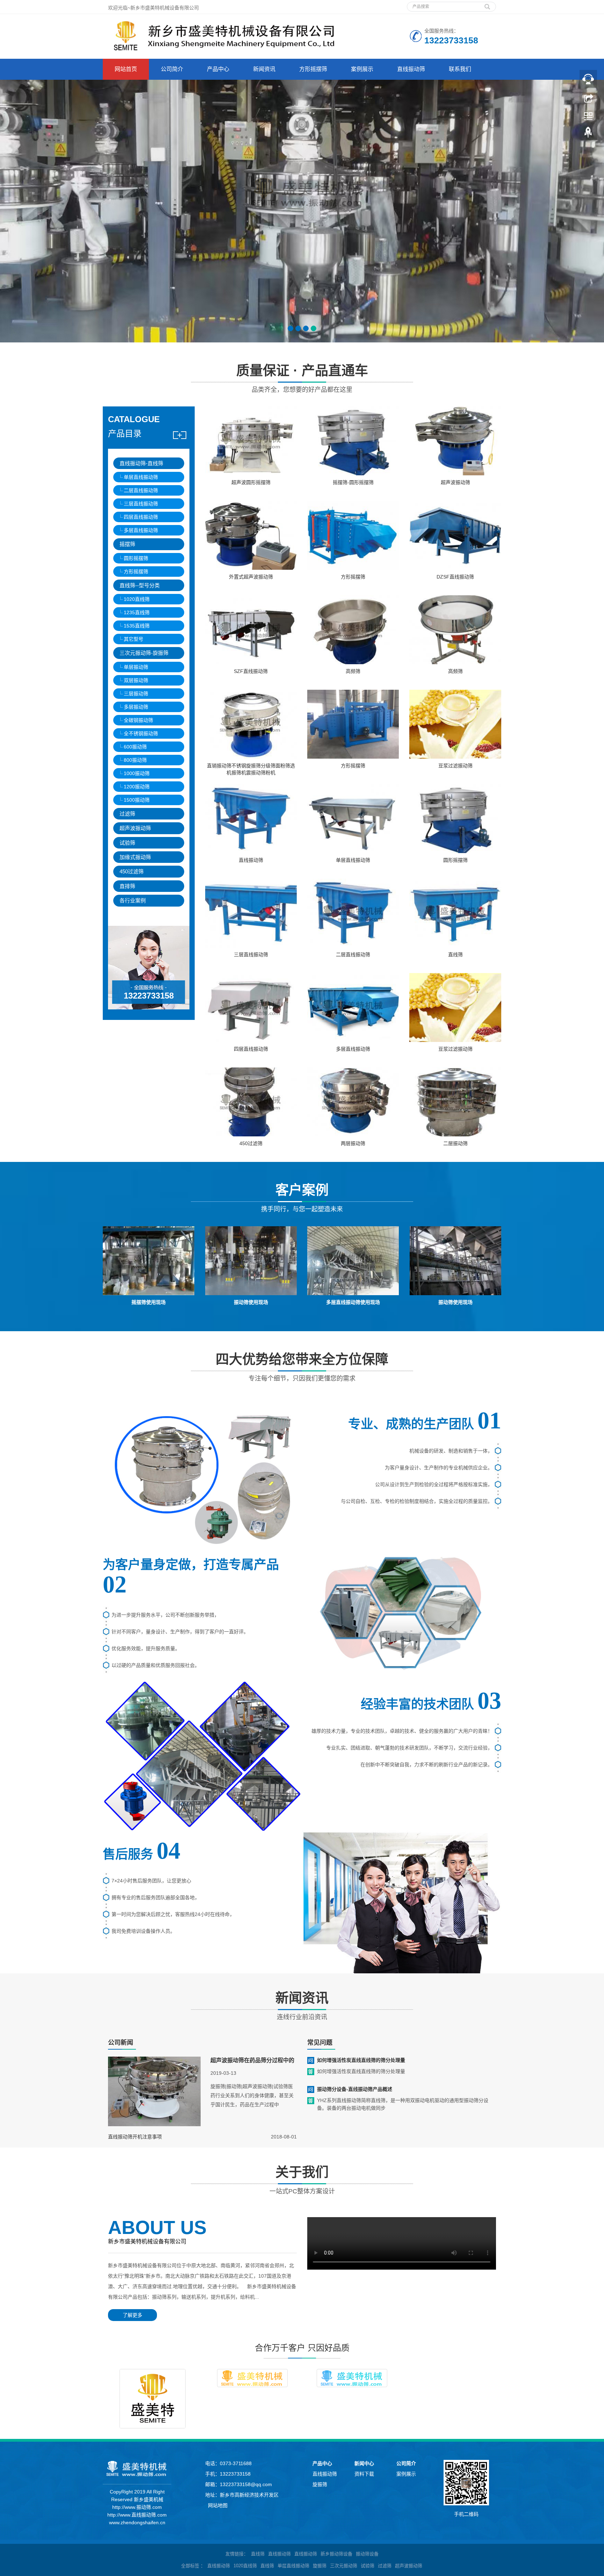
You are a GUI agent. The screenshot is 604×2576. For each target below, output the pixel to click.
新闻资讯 (264, 69)
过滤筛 (127, 814)
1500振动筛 (137, 800)
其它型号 (134, 639)
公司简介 (172, 69)
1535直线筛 (137, 626)
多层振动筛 (136, 707)
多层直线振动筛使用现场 (353, 1302)
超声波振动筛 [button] (409, 2566)
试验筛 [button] (368, 2566)
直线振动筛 (411, 69)
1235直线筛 (137, 612)
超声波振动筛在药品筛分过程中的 (252, 2060)
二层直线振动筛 (141, 490)
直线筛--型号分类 (140, 585)
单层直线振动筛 (141, 477)
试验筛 (127, 843)
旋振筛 (320, 2484)
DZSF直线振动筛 (455, 577)
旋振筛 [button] (320, 2566)
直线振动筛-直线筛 (141, 463)
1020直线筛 (137, 599)
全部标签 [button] (190, 2566)
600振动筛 (135, 747)
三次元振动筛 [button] (344, 2566)
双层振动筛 (136, 680)
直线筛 (455, 955)
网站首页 (126, 69)
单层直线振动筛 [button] (293, 2566)
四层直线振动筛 (141, 517)
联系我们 (460, 69)
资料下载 (364, 2474)
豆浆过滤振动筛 (455, 766)
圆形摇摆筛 (136, 558)
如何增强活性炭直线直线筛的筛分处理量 (361, 2060)
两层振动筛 (353, 1143)
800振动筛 (135, 760)
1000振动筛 (137, 773)
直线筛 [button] (267, 2566)
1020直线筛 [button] (245, 2566)
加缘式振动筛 (135, 857)
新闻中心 (364, 2463)
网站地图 (218, 2505)
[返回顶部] (588, 134)
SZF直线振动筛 (251, 671)
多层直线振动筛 (141, 530)
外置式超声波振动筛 (251, 577)
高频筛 (353, 671)
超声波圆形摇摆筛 (251, 482)
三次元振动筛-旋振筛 (144, 653)
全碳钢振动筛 (138, 720)
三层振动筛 (136, 694)
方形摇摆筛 (313, 69)
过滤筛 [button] (385, 2566)
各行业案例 (133, 900)
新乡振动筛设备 (336, 2554)
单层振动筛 (136, 667)
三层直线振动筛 (141, 504)
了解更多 (132, 2315)
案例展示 (362, 69)
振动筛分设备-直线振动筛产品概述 (355, 2089)
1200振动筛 (137, 787)
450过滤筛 (132, 871)
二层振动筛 (455, 1143)
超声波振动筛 (135, 828)
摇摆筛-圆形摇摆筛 (353, 482)
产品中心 (218, 69)
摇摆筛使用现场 (149, 1302)
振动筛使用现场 (251, 1302)
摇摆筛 (127, 544)
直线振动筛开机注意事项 (135, 2137)
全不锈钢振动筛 (141, 733)
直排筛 (127, 886)
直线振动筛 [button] (219, 2566)
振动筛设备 (367, 2554)
